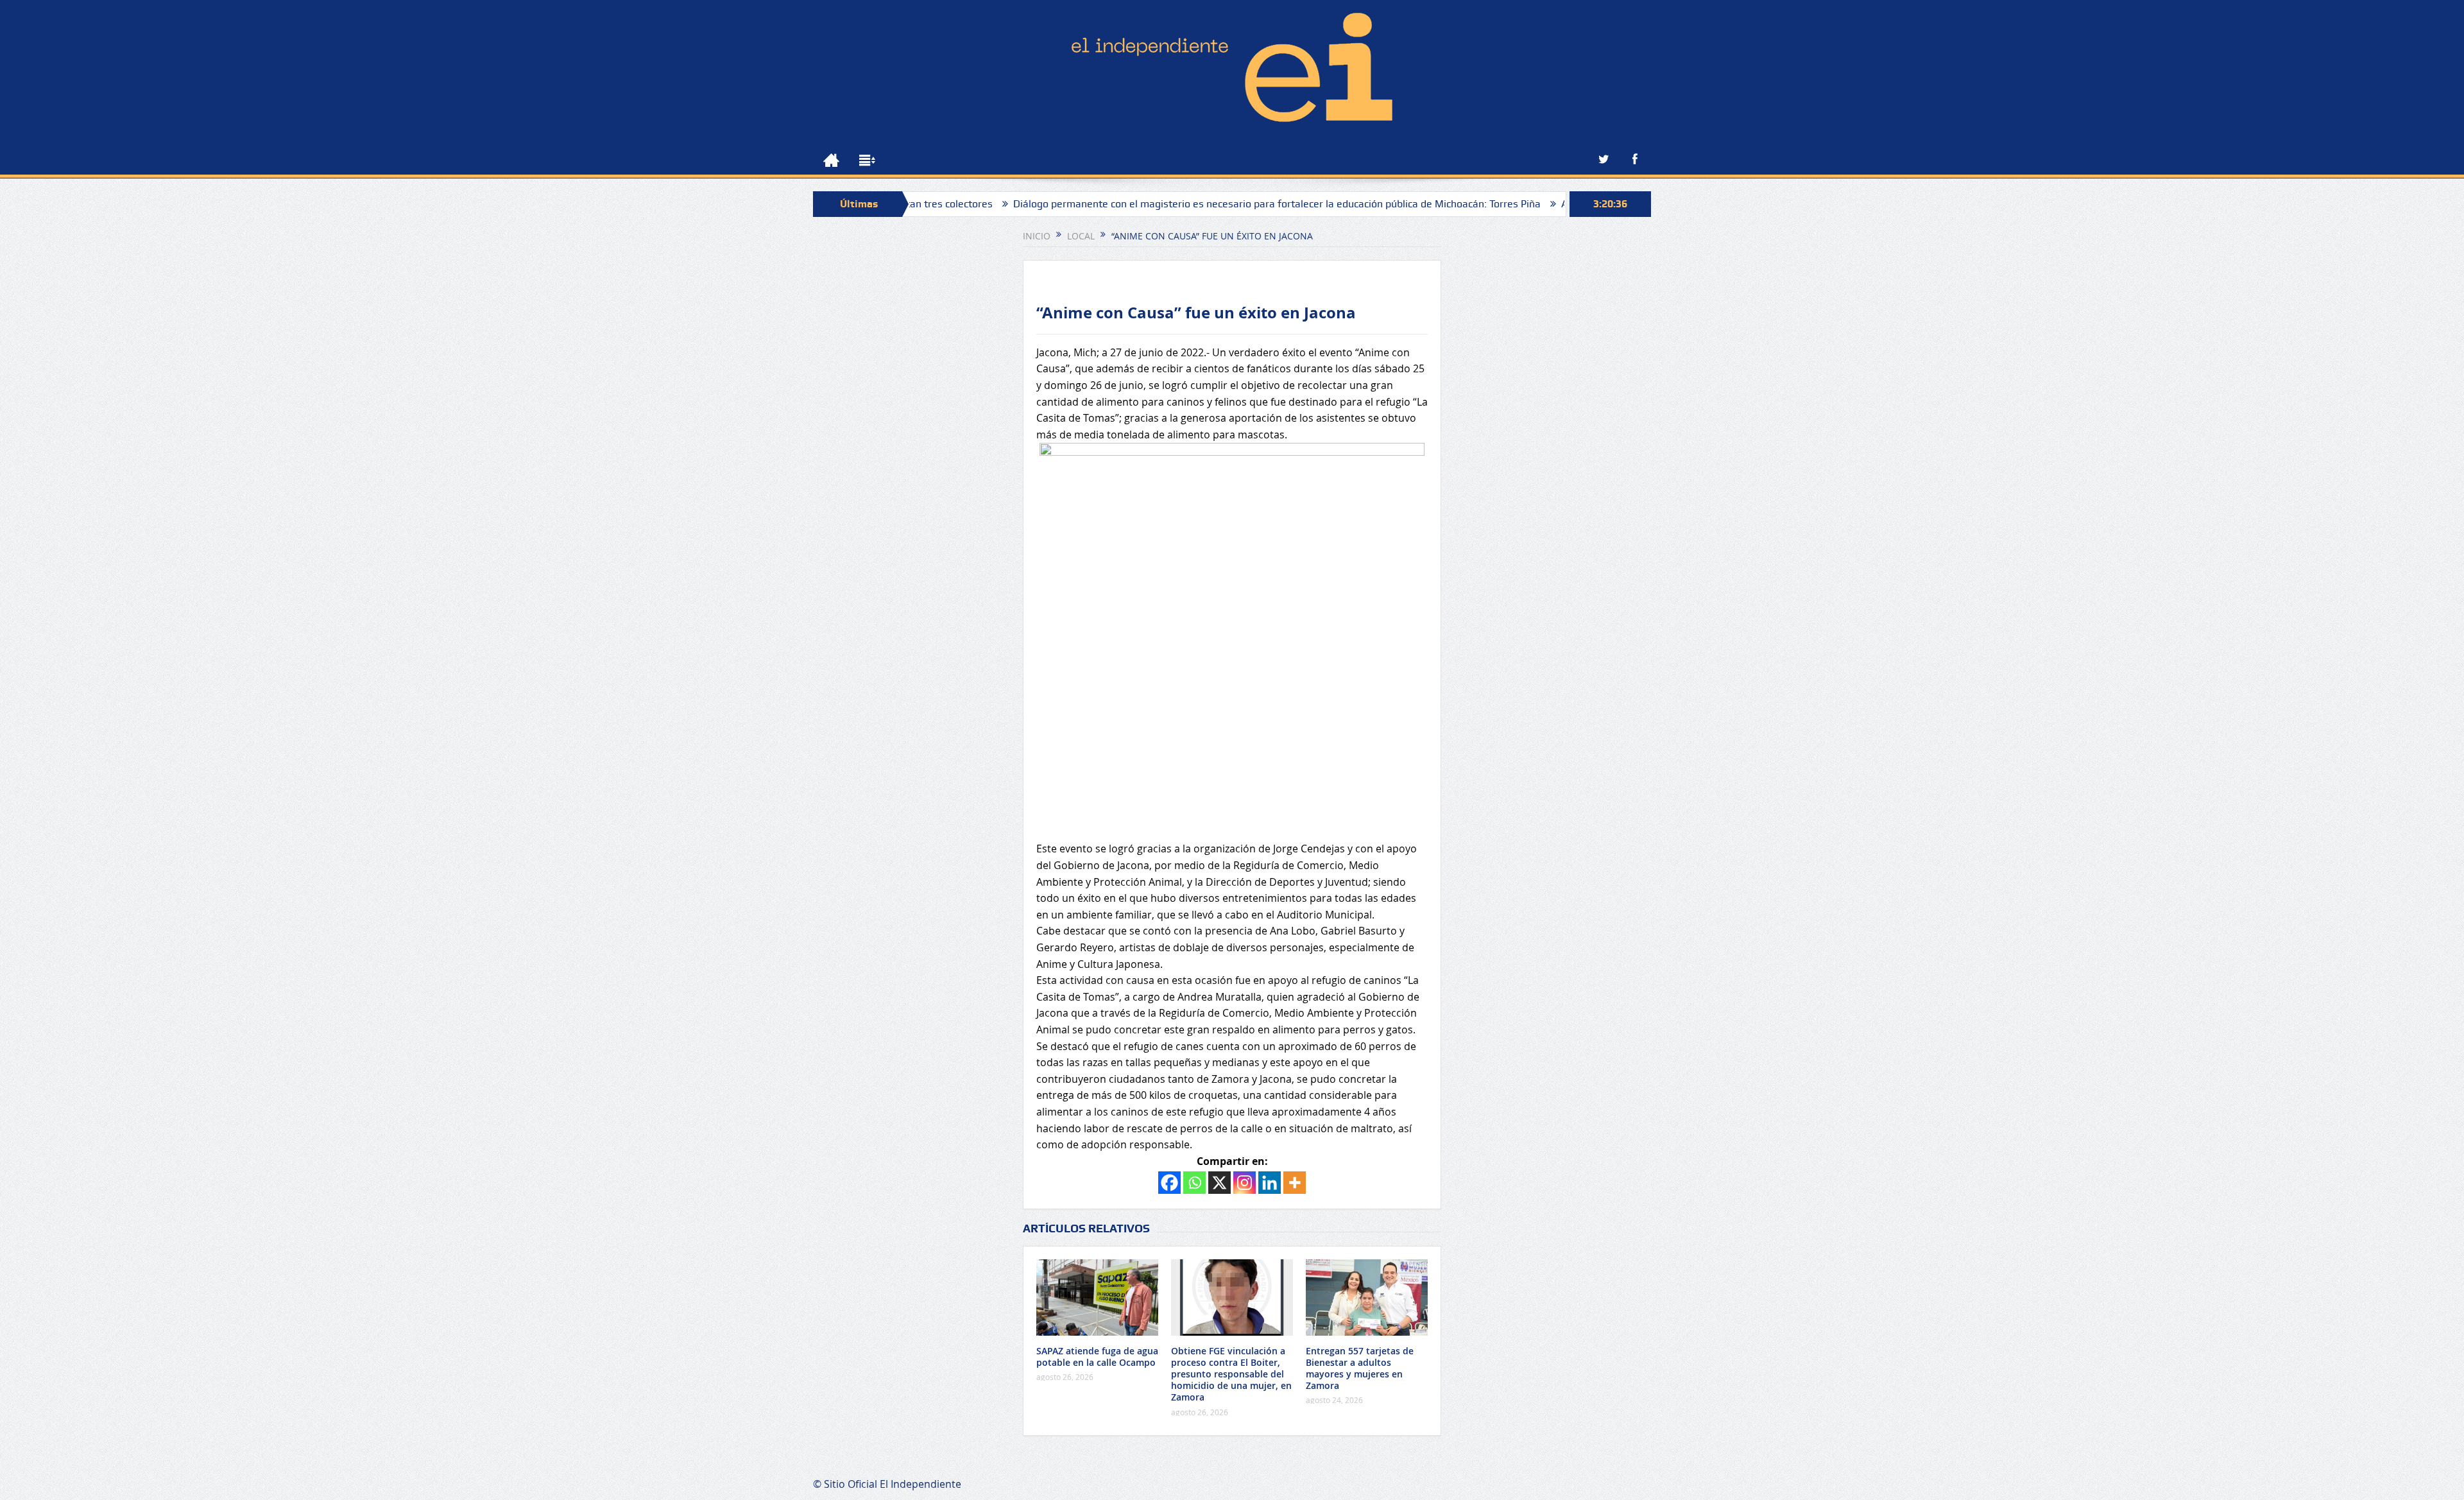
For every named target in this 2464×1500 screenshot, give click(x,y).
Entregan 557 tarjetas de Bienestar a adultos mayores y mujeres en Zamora (1360, 1368)
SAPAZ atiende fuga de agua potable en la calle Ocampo (1097, 1357)
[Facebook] (1169, 1183)
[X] (1219, 1183)
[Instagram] (1245, 1183)
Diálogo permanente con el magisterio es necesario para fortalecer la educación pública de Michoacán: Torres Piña (1194, 204)
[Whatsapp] (1194, 1183)
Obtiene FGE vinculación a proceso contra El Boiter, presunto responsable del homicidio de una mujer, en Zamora (1231, 1374)
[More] (1295, 1183)
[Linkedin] (1270, 1183)
